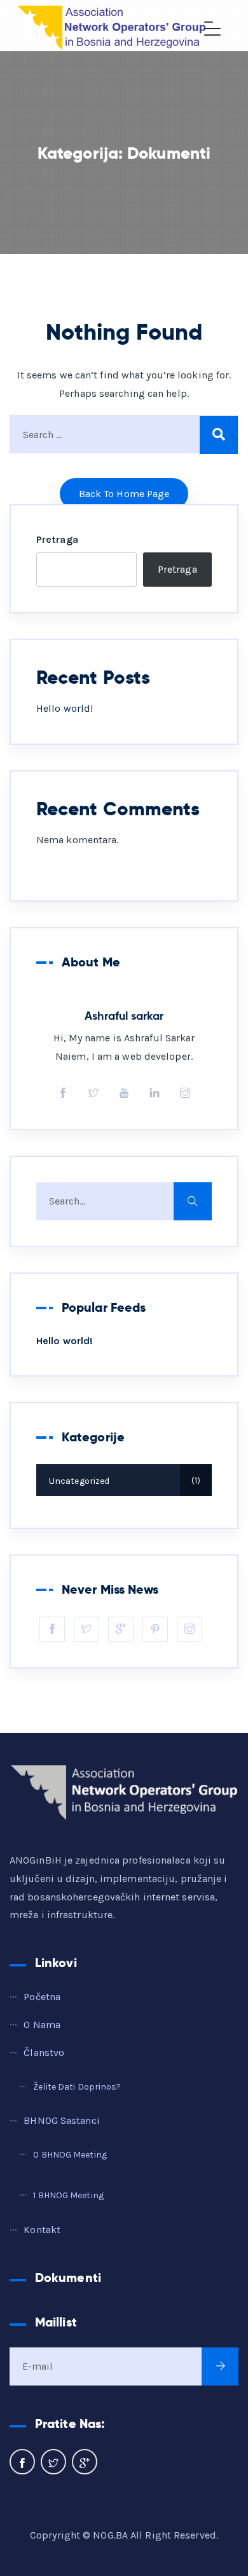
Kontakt (42, 2230)
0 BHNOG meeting (70, 2155)
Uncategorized (123, 1481)
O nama (42, 2025)
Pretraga (57, 539)
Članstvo (44, 2052)
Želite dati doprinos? (77, 2087)
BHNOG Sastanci (61, 2120)
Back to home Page (124, 494)
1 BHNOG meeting (68, 2195)
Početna (42, 1997)
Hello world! (65, 708)
